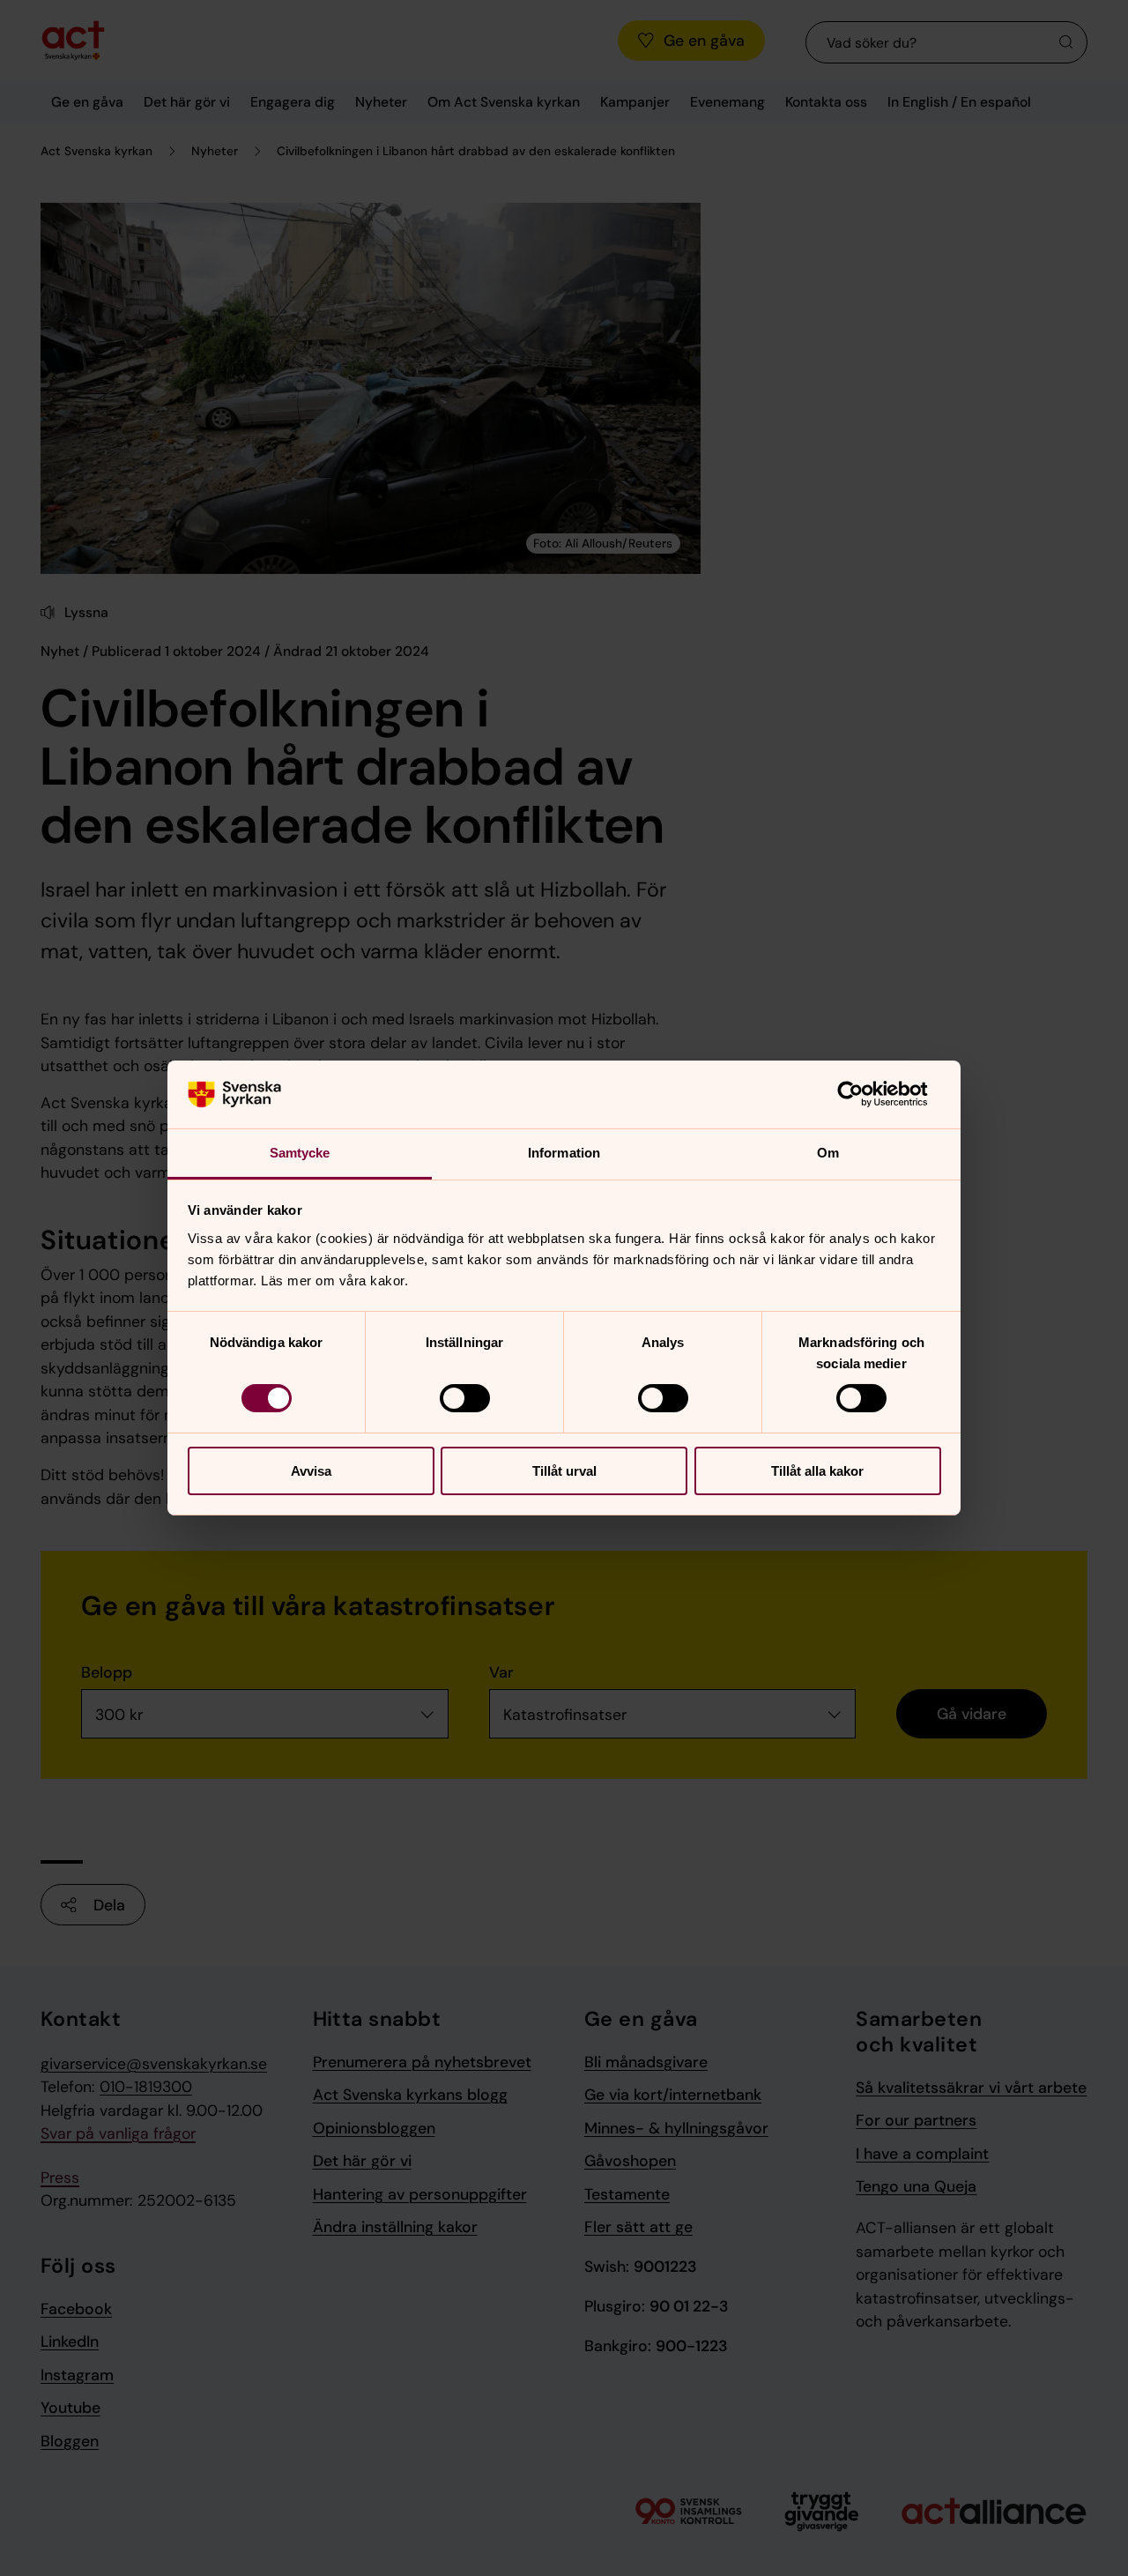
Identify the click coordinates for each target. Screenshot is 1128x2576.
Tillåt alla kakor (817, 1471)
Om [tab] (828, 1153)
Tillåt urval (564, 1471)
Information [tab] (564, 1153)
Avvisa (311, 1471)
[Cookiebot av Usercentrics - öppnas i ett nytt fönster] (864, 1094)
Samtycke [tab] (300, 1153)
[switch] (465, 1398)
